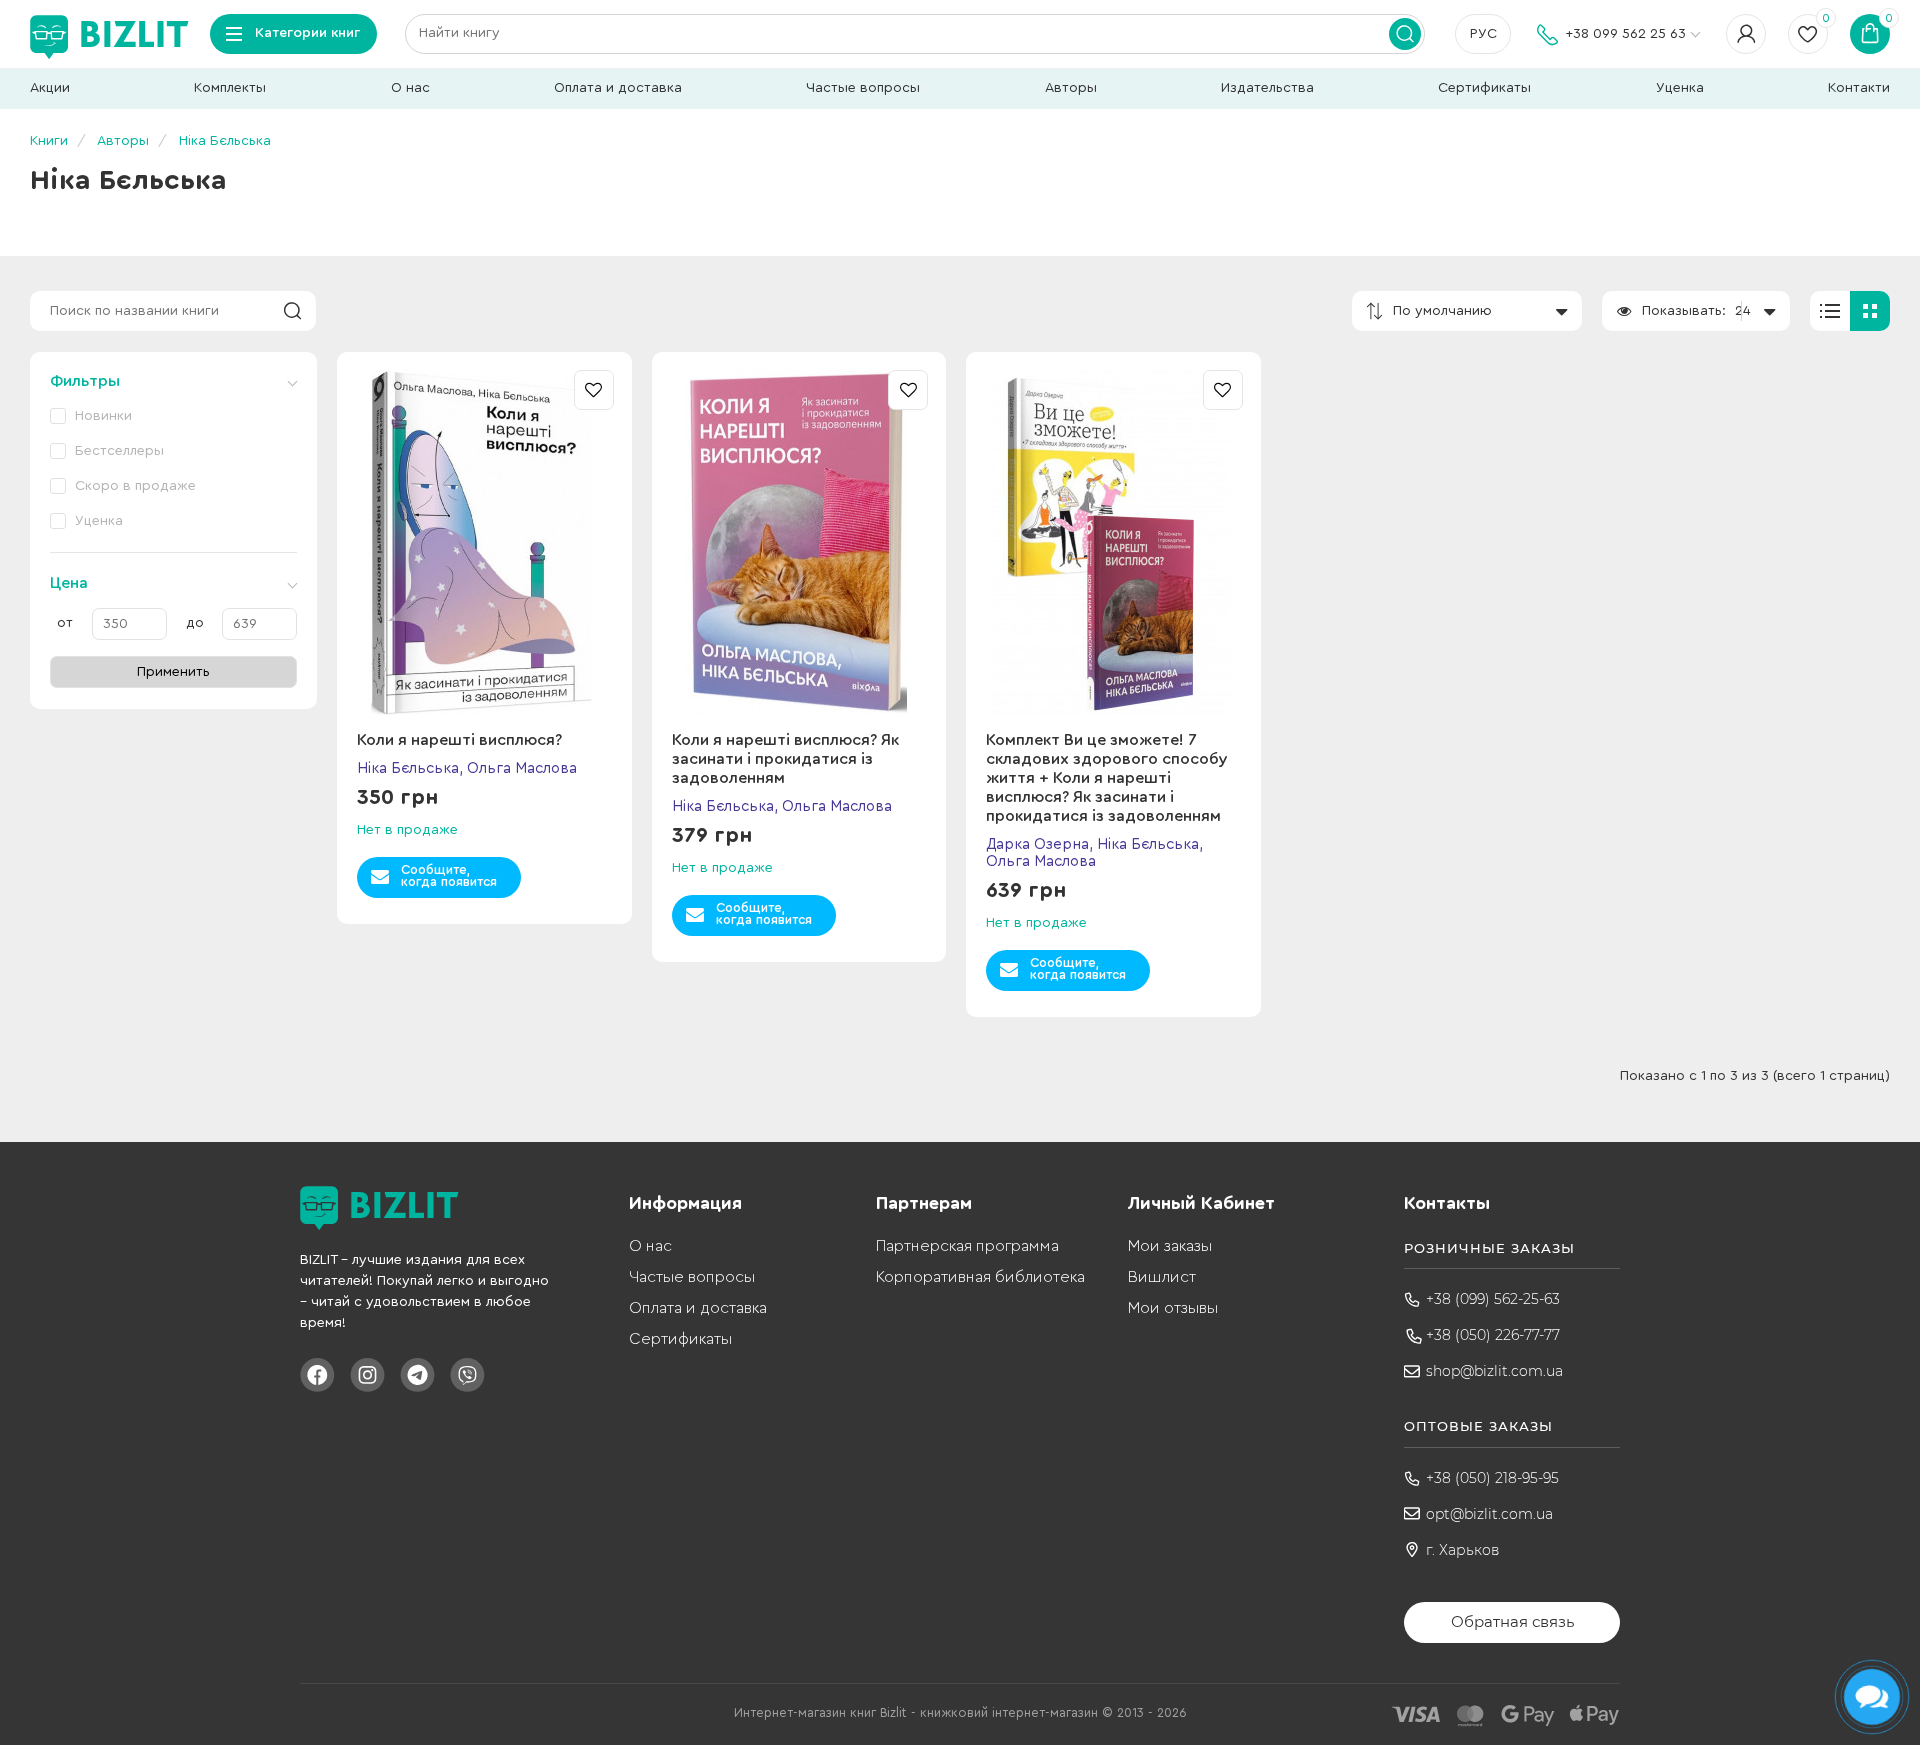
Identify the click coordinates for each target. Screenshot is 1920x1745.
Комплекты (230, 88)
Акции (50, 88)
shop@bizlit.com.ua (1494, 1371)
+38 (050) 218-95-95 (1492, 1478)
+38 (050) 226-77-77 (1493, 1335)
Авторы (1071, 88)
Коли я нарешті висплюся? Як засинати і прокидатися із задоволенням (785, 759)
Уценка (1680, 88)
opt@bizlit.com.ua (1489, 1514)
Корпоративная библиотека (980, 1277)
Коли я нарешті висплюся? (459, 740)
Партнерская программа (967, 1246)
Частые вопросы (863, 88)
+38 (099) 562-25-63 (1493, 1299)
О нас (410, 88)
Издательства (1267, 88)
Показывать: (1684, 311)
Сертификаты (1484, 88)
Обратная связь (1512, 1621)
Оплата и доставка (618, 88)
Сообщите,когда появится (449, 875)
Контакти (1859, 88)
